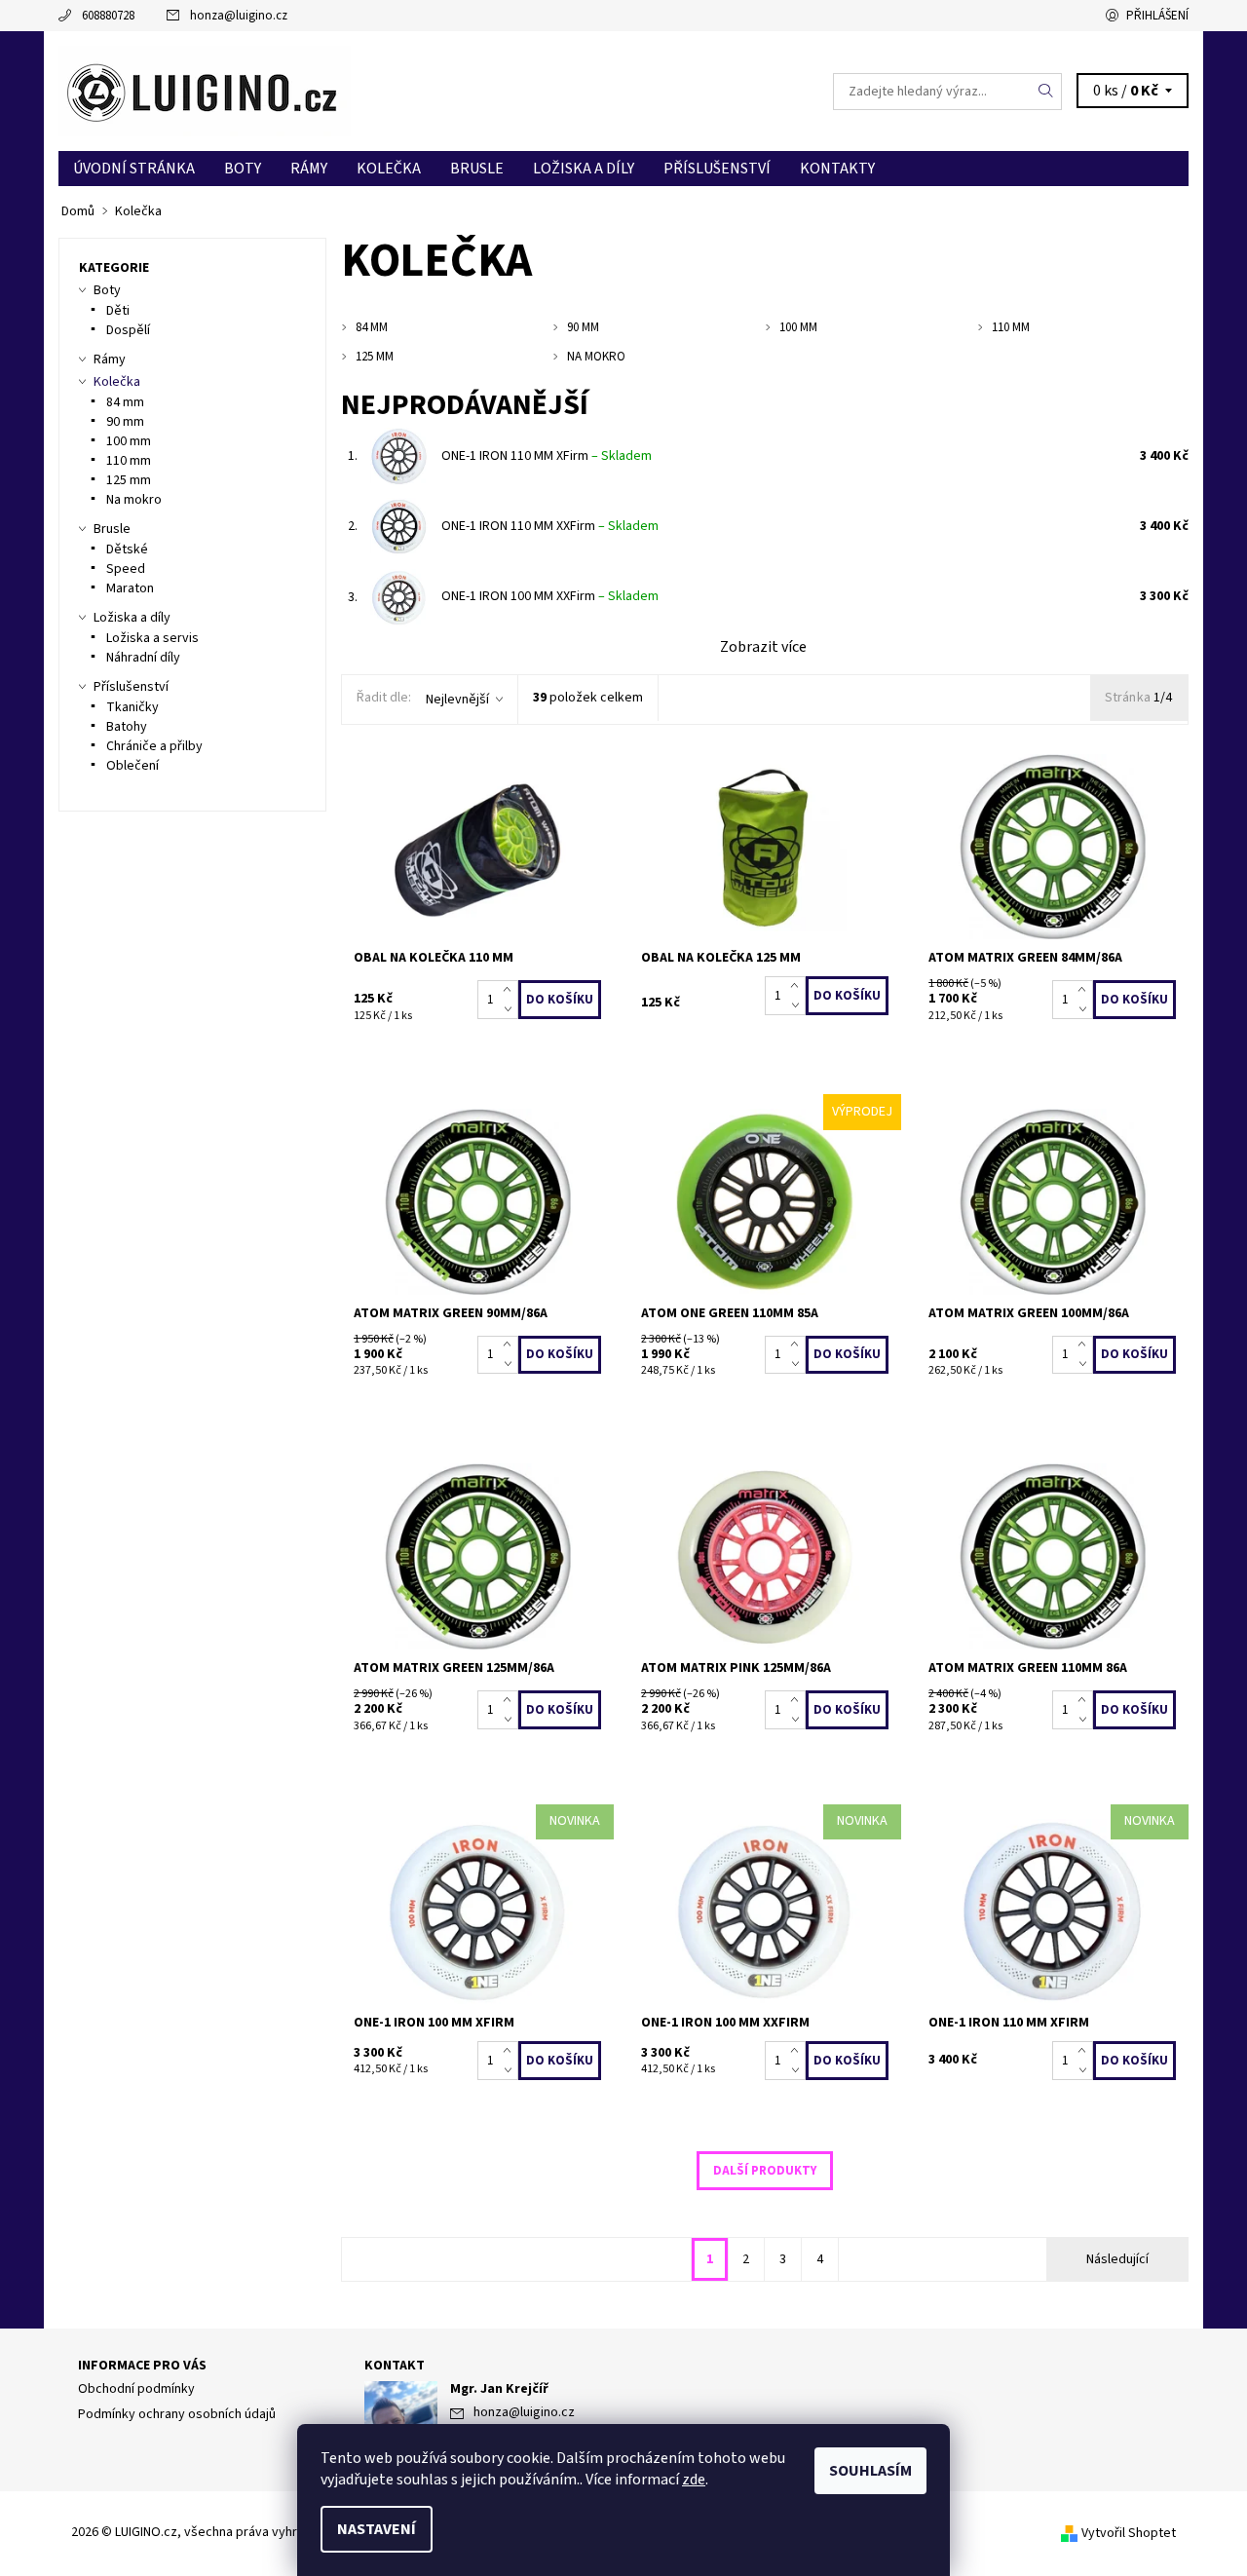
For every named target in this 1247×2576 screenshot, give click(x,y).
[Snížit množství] (511, 1009)
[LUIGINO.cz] (205, 91)
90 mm (125, 422)
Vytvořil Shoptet (1129, 2533)
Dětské (127, 549)
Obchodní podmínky (136, 2389)
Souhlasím (870, 2471)
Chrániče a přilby (154, 746)
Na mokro (134, 500)
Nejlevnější (457, 700)
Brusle (477, 169)
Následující (1117, 2259)
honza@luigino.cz (239, 16)
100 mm (129, 441)
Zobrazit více (763, 647)
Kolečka (389, 169)
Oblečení (132, 766)
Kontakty (837, 169)
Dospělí (128, 330)
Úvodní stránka (134, 169)
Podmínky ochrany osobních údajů (177, 2414)
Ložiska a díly (584, 169)
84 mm (125, 402)
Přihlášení (1157, 16)
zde (694, 2480)
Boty (243, 169)
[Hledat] (1046, 92)
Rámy (309, 169)
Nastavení (377, 2529)
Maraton (130, 588)
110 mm (129, 461)
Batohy (127, 727)
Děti (118, 311)
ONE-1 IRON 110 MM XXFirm (550, 526)
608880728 (108, 16)
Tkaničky (132, 707)
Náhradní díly (143, 658)
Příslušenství (717, 169)
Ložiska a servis (152, 638)
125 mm (129, 480)
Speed (126, 569)
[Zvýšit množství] (511, 990)
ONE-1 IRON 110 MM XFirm (547, 456)
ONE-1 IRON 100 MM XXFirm (550, 596)
